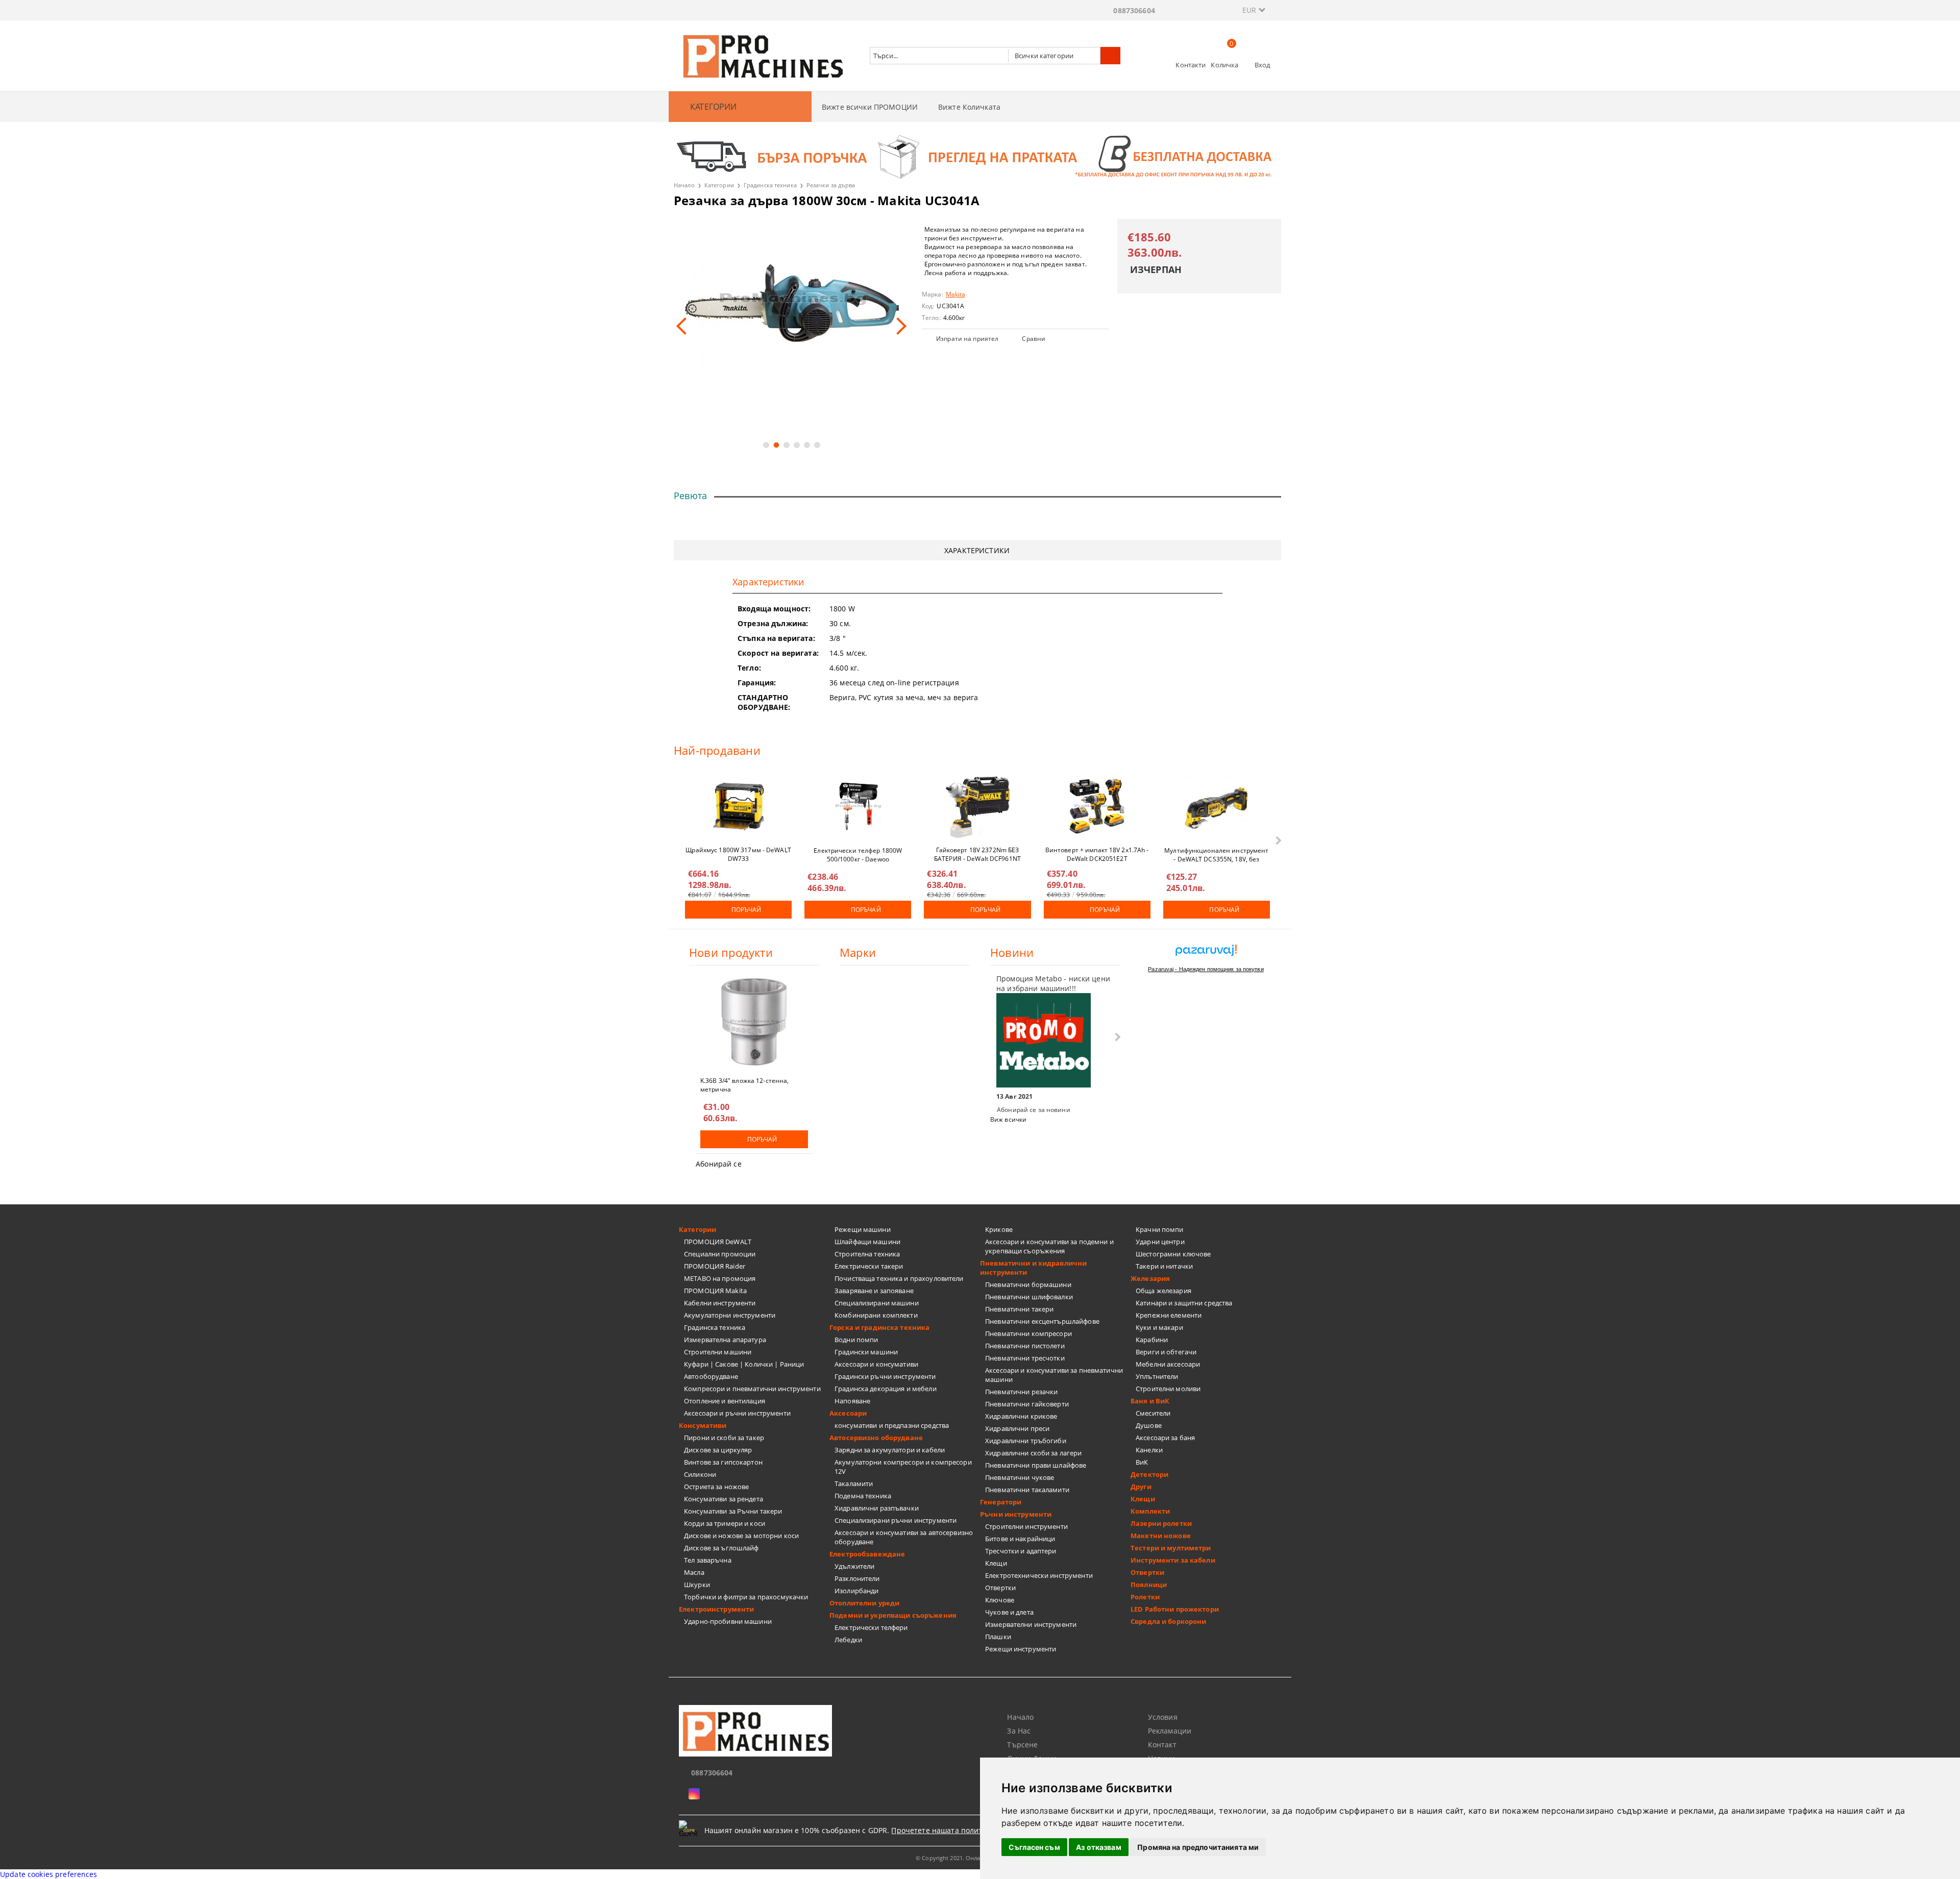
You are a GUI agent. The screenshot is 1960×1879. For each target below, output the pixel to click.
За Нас (1019, 1731)
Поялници (1149, 1585)
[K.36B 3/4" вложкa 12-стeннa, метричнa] (754, 1022)
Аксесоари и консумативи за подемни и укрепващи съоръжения (1049, 1246)
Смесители (1153, 1413)
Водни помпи (856, 1340)
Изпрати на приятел (967, 339)
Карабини (1152, 1340)
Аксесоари (848, 1413)
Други (1141, 1487)
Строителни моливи (1168, 1389)
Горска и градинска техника (879, 1327)
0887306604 (1134, 10)
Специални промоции (720, 1254)
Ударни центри (1160, 1242)
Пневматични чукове (1020, 1477)
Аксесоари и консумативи (876, 1364)
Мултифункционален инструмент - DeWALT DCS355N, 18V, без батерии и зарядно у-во (1216, 854)
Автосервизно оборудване (876, 1438)
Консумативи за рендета (724, 1499)
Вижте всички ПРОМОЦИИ (870, 107)
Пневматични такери (1019, 1309)
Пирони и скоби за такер (724, 1438)
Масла (694, 1572)
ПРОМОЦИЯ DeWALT (718, 1242)
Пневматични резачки (1021, 1392)
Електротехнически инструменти (1039, 1575)
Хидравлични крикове (1021, 1416)
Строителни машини (718, 1352)
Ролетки (1145, 1597)
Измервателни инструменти (1031, 1624)
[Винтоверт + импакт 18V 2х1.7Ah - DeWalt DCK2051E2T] (1097, 806)
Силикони (700, 1474)
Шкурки (697, 1585)
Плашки (998, 1637)
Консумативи (703, 1425)
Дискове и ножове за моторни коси (741, 1536)
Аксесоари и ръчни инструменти (737, 1413)
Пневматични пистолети (1025, 1346)
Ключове (1000, 1600)
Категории (719, 185)
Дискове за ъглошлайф (721, 1548)
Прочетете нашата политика (943, 1830)
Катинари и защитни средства (1184, 1303)
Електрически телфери (871, 1627)
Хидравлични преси (1017, 1428)
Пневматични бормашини (1028, 1284)
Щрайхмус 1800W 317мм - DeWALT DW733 (738, 854)
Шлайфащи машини (867, 1242)
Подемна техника (863, 1496)
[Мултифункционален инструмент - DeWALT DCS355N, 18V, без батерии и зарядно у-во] (1216, 806)
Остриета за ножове (716, 1487)
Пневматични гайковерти (1027, 1404)
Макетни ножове (1161, 1536)
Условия (1163, 1717)
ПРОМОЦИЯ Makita (715, 1291)
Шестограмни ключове (1173, 1254)
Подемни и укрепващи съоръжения (893, 1615)
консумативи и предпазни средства (892, 1425)
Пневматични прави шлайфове (1036, 1465)
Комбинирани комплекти (876, 1315)
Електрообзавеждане (867, 1554)
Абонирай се (719, 1164)
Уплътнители (1157, 1376)
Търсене (1022, 1745)
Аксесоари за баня (1165, 1438)
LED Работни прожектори (1175, 1609)
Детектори (1149, 1474)
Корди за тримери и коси (725, 1523)
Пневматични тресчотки (1025, 1358)
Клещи (996, 1563)
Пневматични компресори (1028, 1333)
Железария (1150, 1278)
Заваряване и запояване (874, 1291)
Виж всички (1008, 1119)
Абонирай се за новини (1034, 1110)
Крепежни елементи (1169, 1315)
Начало (684, 185)
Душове (1149, 1425)
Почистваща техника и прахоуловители (899, 1278)
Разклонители (857, 1578)
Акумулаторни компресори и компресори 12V (903, 1467)
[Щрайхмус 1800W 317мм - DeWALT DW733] (739, 806)
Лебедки (848, 1640)
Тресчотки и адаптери (1021, 1551)
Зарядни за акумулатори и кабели (890, 1450)
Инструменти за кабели (1173, 1560)
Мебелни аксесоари (1168, 1364)
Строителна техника (867, 1254)
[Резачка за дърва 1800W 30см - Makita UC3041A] (791, 299)
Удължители (854, 1566)
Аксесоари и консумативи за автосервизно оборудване (904, 1537)
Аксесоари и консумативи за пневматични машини (1054, 1375)
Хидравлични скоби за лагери (1034, 1453)
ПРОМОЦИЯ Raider (715, 1266)
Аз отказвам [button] (1099, 1847)
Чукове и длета (1009, 1612)
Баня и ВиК (1150, 1401)
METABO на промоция (720, 1278)
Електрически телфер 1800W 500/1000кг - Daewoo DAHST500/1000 (858, 854)
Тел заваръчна (708, 1560)
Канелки (1149, 1450)
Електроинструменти (716, 1609)
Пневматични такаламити (1027, 1490)
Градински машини (866, 1352)
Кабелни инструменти (720, 1303)
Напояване (852, 1401)
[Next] (898, 326)
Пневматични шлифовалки (1029, 1297)
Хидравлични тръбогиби (1026, 1441)
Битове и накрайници (1020, 1539)
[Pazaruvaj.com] (1206, 954)
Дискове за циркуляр (718, 1450)
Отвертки (1000, 1588)
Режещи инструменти (1021, 1649)
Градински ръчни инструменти (885, 1376)
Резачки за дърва (831, 185)
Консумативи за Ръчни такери (733, 1511)
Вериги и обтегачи (1166, 1352)
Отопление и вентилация (725, 1401)
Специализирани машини (877, 1303)
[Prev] (685, 326)
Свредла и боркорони (1168, 1621)
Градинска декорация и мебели (886, 1389)
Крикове (999, 1229)
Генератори (1001, 1502)
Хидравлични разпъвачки (877, 1508)
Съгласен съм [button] (1034, 1847)
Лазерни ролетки (1161, 1523)
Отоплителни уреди (864, 1603)
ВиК (1142, 1462)
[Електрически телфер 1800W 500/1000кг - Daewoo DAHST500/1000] (858, 806)
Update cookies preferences (49, 1874)
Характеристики (977, 550)
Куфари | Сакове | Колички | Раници (744, 1364)
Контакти (1191, 65)
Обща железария (1163, 1291)
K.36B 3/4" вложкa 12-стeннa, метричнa (744, 1084)
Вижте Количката (969, 107)
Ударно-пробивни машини (728, 1621)
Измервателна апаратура (725, 1340)
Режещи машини (863, 1229)
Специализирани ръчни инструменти (896, 1520)
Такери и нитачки (1164, 1266)
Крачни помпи (1160, 1229)
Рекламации (1170, 1731)
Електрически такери (869, 1266)
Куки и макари (1159, 1327)
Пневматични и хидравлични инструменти (1033, 1268)
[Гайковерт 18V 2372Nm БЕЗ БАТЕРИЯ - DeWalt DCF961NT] (977, 806)
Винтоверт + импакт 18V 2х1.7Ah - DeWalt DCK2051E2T (1097, 854)
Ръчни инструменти (1016, 1514)
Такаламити (854, 1484)
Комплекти (1150, 1511)
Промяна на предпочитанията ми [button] (1198, 1847)
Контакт (1162, 1745)
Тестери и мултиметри (1171, 1548)
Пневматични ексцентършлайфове (1042, 1321)
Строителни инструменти (1026, 1526)
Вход (1263, 65)
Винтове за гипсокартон (723, 1462)
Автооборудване (711, 1376)
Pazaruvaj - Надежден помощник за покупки (1206, 969)
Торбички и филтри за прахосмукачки (746, 1597)
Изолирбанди (856, 1591)
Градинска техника (770, 185)
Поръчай (746, 910)
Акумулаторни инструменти (730, 1315)
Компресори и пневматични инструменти (752, 1389)
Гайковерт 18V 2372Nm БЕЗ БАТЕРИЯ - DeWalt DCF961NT (977, 854)
